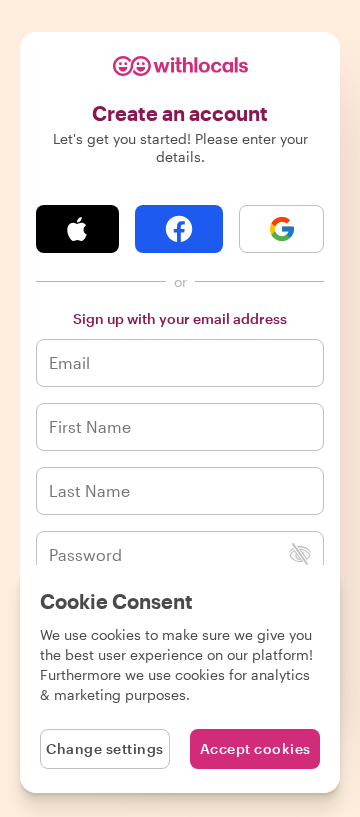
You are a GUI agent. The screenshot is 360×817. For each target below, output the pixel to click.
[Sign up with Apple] (77, 229)
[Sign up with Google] (281, 229)
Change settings (105, 748)
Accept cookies (255, 748)
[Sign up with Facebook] (179, 229)
